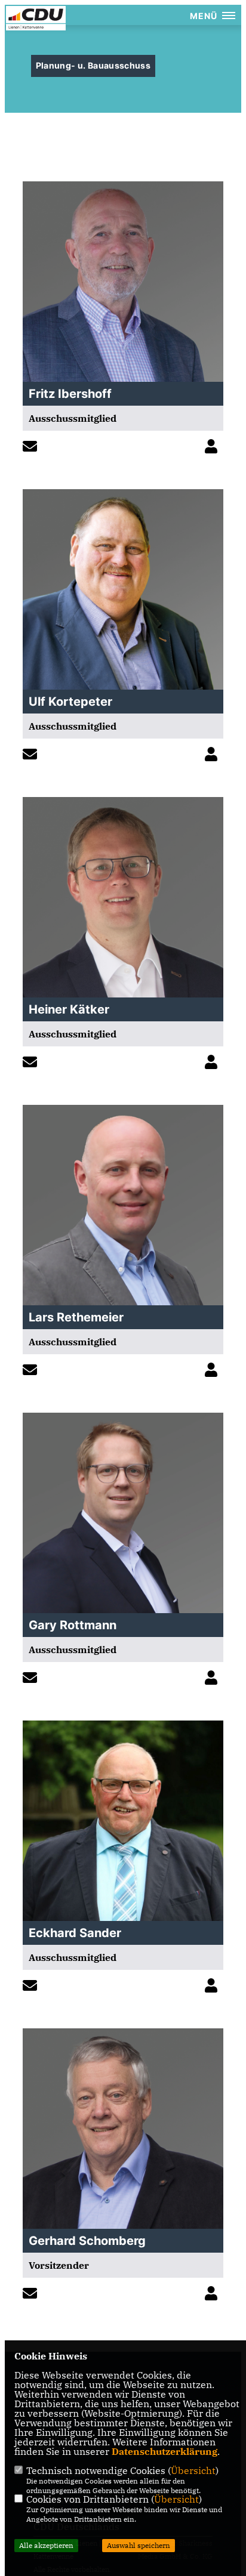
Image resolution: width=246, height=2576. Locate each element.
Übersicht (193, 2470)
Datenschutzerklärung (164, 2451)
